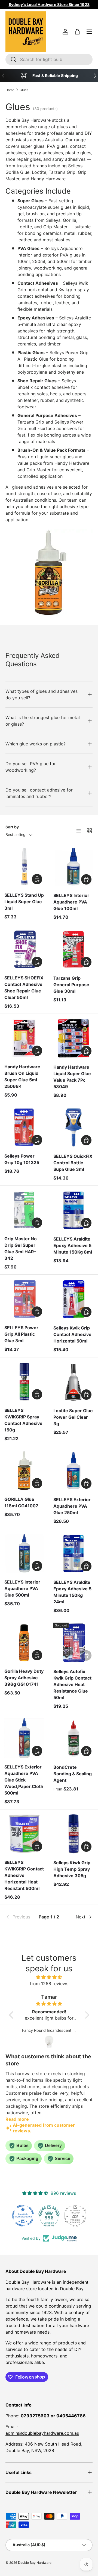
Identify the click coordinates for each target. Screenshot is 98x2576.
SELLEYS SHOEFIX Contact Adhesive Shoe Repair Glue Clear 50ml (24, 988)
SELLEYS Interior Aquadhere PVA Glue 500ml (22, 1588)
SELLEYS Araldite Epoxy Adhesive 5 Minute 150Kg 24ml (72, 1592)
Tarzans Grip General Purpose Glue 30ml (71, 985)
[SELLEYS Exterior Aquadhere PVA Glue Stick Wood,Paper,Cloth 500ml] (24, 1738)
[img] (49, 1977)
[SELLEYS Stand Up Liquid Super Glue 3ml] (24, 866)
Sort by (12, 827)
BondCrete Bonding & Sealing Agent (73, 1774)
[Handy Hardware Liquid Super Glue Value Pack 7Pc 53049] (73, 1038)
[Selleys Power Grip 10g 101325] (24, 1127)
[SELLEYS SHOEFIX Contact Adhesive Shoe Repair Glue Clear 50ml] (24, 949)
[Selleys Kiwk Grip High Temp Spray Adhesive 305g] (73, 1834)
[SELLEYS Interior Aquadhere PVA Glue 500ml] (24, 1553)
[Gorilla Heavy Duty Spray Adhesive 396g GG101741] (24, 1643)
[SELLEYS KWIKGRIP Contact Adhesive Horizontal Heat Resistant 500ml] (24, 1834)
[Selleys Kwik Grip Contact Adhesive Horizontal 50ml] (73, 1299)
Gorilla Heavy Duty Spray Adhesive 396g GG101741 (24, 1678)
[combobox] (49, 59)
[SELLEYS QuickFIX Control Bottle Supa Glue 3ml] (73, 1127)
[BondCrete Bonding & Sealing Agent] (73, 1738)
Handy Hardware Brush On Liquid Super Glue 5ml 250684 (22, 1076)
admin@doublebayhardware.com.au (42, 2433)
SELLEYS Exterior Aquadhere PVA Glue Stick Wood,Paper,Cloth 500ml (24, 1780)
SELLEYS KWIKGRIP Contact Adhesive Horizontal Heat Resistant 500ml (24, 1875)
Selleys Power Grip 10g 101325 (22, 1159)
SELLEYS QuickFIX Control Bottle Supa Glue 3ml (73, 1163)
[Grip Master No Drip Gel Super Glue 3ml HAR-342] (24, 1210)
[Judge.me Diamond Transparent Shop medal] (23, 2216)
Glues (24, 90)
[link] (20, 1917)
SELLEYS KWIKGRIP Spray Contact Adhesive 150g (23, 1420)
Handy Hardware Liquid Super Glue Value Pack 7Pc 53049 (72, 1077)
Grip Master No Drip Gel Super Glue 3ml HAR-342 (21, 1248)
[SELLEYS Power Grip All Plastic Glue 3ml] (24, 1299)
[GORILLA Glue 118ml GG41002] (24, 1471)
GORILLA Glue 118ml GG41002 (21, 1502)
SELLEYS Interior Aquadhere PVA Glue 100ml (71, 902)
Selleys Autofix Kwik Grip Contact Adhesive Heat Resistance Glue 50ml (72, 1684)
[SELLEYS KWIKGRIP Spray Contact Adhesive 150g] (24, 1382)
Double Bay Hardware (35, 2563)
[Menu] (89, 32)
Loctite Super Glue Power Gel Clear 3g (73, 1417)
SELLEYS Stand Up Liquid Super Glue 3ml (24, 902)
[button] (77, 32)
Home (10, 90)
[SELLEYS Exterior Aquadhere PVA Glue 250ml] (73, 1471)
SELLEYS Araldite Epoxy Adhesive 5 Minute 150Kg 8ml (73, 1245)
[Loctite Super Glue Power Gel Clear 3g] (73, 1382)
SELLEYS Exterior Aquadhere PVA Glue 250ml (72, 1506)
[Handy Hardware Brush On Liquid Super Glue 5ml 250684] (24, 1038)
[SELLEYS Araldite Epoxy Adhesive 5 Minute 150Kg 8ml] (73, 1210)
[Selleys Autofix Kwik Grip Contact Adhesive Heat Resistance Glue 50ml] (73, 1643)
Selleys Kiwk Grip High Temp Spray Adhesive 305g (72, 1869)
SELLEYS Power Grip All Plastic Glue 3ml (21, 1334)
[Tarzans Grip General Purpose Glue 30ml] (73, 949)
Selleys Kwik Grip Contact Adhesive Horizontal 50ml (72, 1334)
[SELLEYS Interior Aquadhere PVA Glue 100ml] (73, 867)
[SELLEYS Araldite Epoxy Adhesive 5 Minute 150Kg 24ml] (73, 1553)
